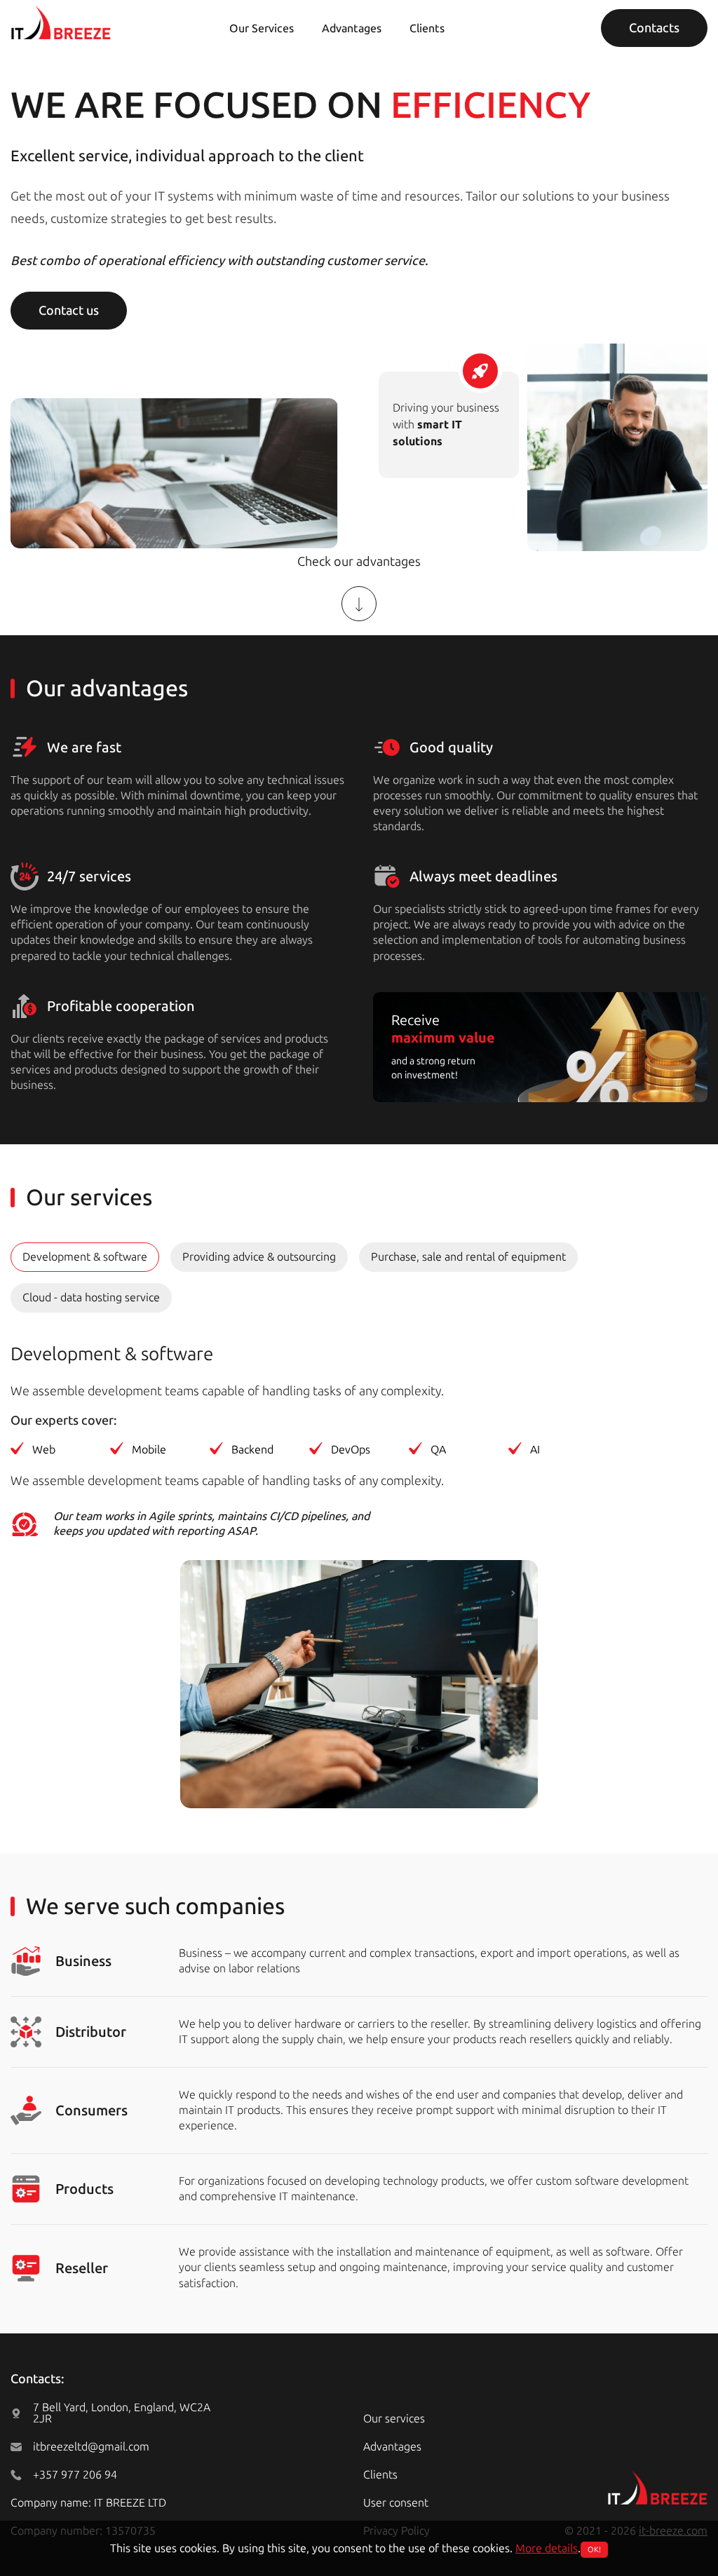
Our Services (262, 28)
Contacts (654, 28)
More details (547, 2548)
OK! (594, 2550)
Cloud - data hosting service (91, 1297)
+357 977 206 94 (75, 2475)
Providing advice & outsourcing (259, 1257)
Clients (427, 28)
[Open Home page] (61, 22)
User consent (396, 2503)
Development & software (85, 1257)
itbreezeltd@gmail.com (91, 2447)
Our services (394, 2419)
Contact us (69, 311)
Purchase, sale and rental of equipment (468, 1257)
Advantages (352, 28)
